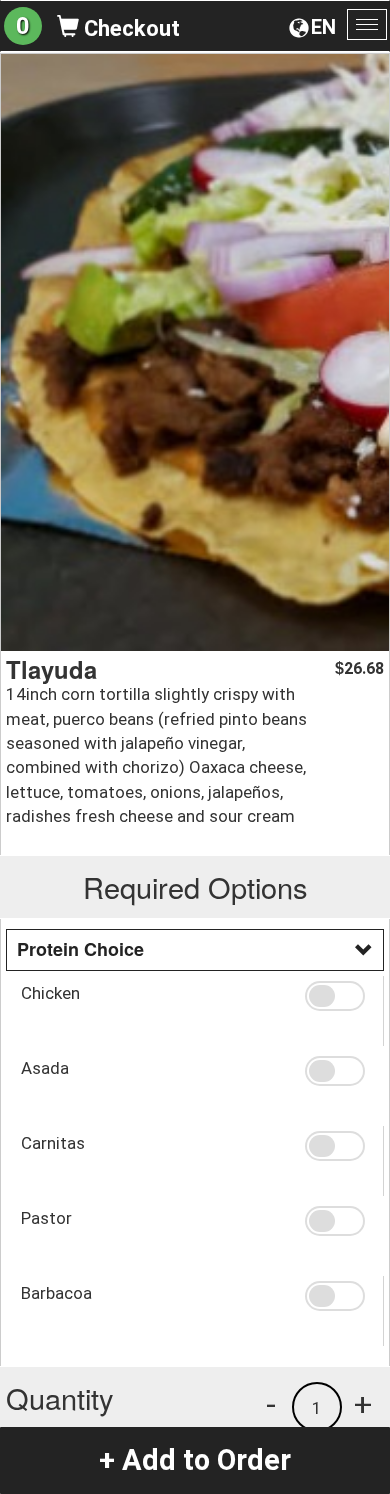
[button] (337, 996)
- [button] (271, 1404)
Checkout (129, 28)
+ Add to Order (195, 1460)
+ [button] (363, 1404)
